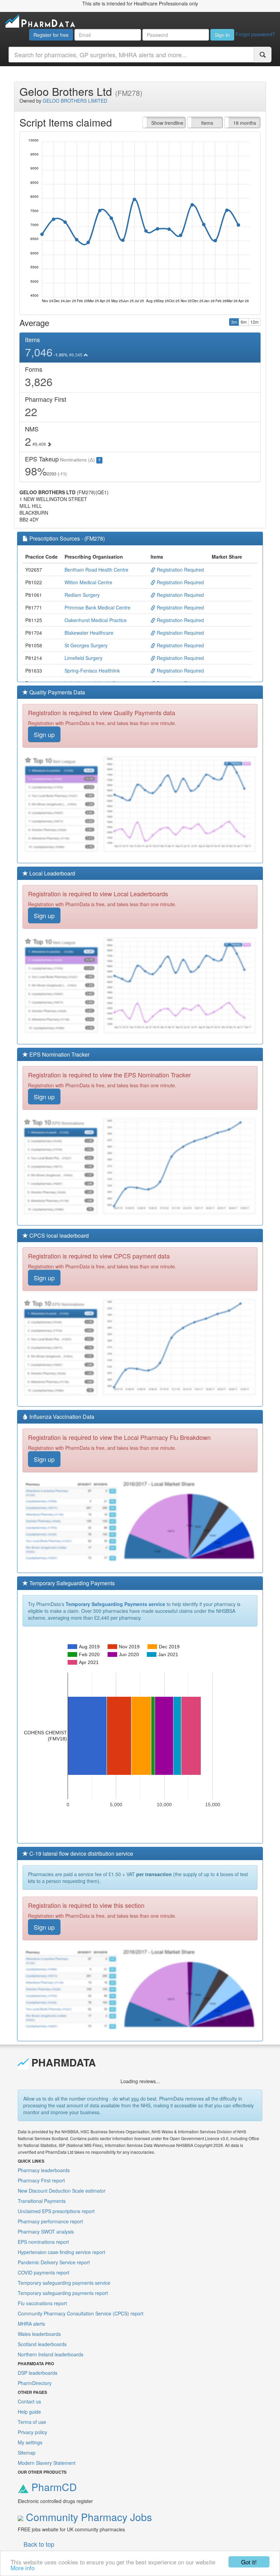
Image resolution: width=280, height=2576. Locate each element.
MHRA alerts (31, 2324)
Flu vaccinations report (42, 2303)
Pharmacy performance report (50, 2221)
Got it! (249, 2562)
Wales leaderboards (39, 2334)
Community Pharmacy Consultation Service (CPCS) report (81, 2313)
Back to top (39, 2544)
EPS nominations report (43, 2242)
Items (207, 123)
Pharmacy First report (41, 2180)
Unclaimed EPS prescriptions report (56, 2211)
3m (234, 322)
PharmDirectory (35, 2383)
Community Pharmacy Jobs (88, 2517)
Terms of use (32, 2422)
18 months (245, 123)
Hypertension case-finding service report (61, 2252)
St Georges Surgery (86, 645)
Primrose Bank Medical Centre (97, 607)
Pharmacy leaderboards (44, 2170)
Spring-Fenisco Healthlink (92, 671)
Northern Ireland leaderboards (51, 2354)
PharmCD (53, 2487)
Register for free (51, 35)
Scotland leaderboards (42, 2344)
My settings (30, 2442)
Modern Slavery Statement (47, 2463)
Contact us (29, 2401)
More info (23, 2568)
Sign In (222, 35)
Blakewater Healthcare (89, 633)
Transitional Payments (42, 2201)
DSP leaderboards (38, 2373)
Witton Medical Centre (88, 582)
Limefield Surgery (83, 658)
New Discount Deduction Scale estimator (62, 2191)
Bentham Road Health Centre (96, 570)
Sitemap (27, 2453)
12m (254, 322)
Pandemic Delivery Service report (54, 2262)
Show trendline (167, 123)
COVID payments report (44, 2272)
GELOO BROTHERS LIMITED (75, 101)
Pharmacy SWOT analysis (46, 2232)
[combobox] (131, 55)
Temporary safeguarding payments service (64, 2283)
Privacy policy (32, 2432)
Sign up (44, 734)
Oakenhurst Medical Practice (96, 620)
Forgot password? (255, 34)
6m (244, 322)
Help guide (29, 2412)
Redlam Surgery (82, 595)
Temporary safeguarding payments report (63, 2293)
